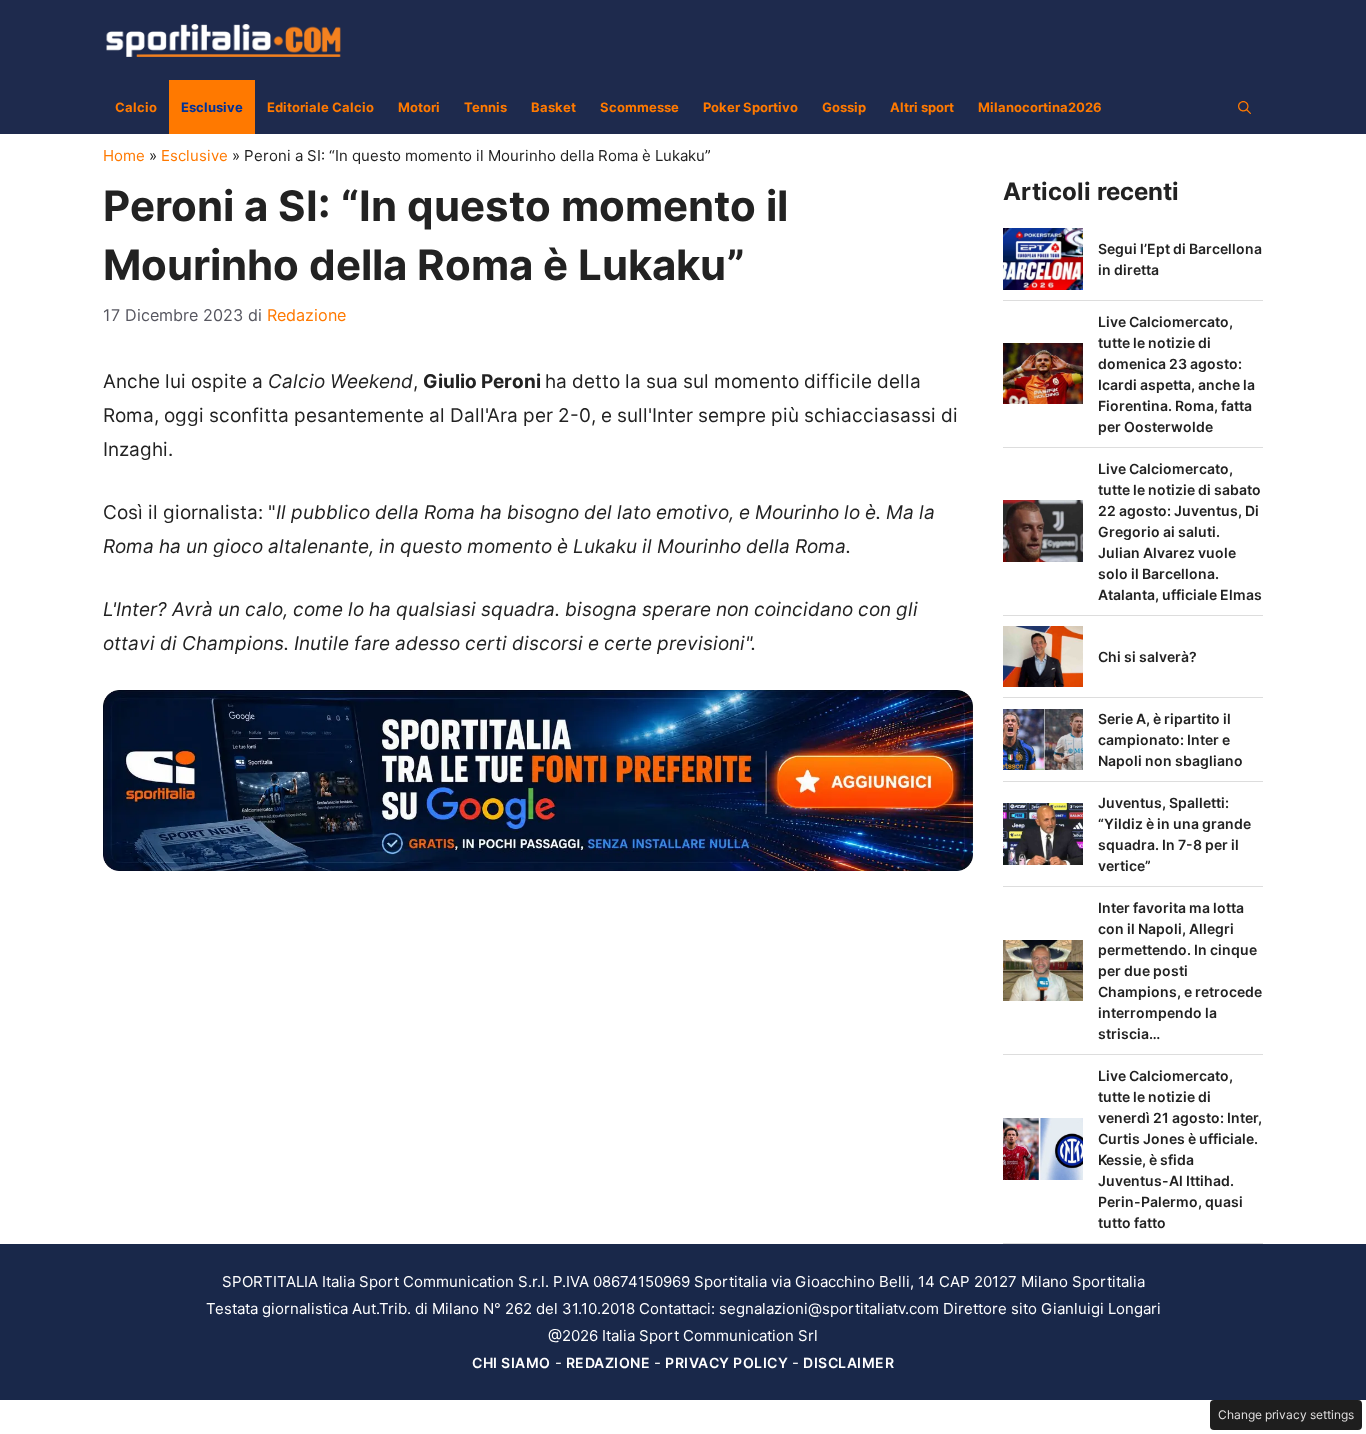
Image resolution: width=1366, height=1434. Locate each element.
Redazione (608, 1362)
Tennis (485, 107)
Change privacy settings (1286, 1414)
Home (124, 155)
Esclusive (212, 107)
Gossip (844, 107)
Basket (553, 107)
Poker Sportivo (750, 107)
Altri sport (922, 107)
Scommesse (639, 107)
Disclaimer (848, 1362)
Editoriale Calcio (320, 107)
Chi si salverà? (1147, 656)
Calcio (136, 107)
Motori (419, 107)
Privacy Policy (726, 1362)
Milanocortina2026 (1040, 107)
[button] (1244, 107)
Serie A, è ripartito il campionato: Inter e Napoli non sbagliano (1170, 739)
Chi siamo (511, 1362)
